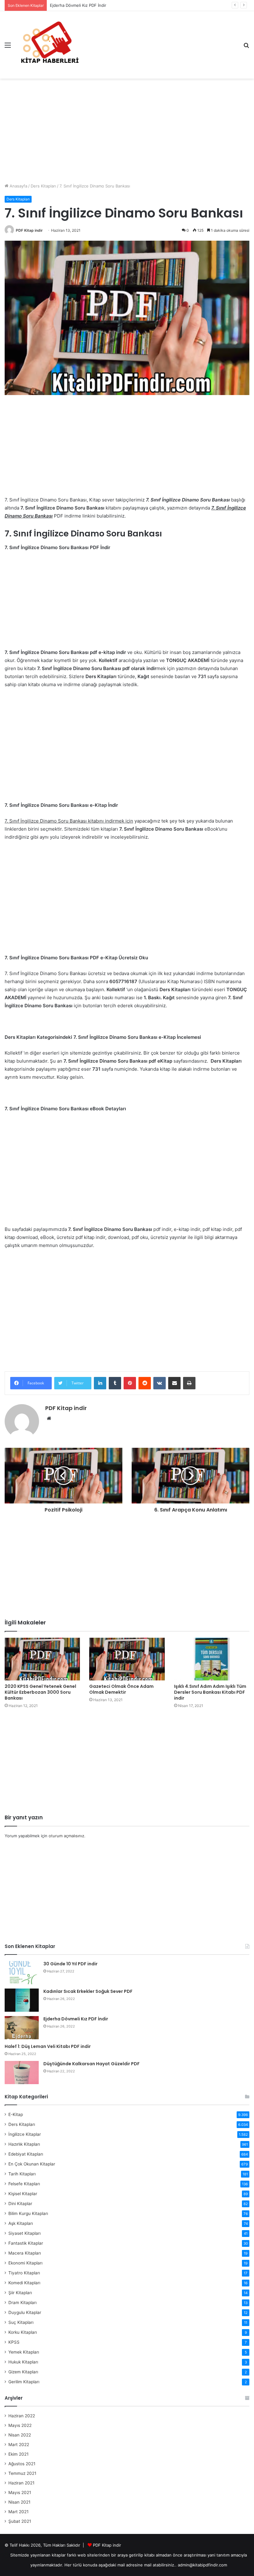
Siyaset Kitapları (24, 2233)
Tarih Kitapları (22, 2174)
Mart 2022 (19, 2445)
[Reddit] (145, 1383)
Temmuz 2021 (22, 2473)
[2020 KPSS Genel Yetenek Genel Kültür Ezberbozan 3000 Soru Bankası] (42, 1659)
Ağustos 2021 (22, 2464)
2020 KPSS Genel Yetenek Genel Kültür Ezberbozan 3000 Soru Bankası (40, 1692)
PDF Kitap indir (29, 230)
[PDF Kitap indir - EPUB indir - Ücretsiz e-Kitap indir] (50, 45)
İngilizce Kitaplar (25, 2134)
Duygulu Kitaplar (25, 2312)
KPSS (14, 2342)
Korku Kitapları (23, 2332)
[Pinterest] (130, 1383)
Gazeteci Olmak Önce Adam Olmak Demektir (121, 1689)
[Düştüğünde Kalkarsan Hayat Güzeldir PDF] (22, 2073)
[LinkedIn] (100, 1383)
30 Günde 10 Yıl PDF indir (70, 1964)
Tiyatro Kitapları (24, 2273)
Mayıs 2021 (20, 2492)
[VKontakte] (160, 1383)
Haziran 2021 (21, 2483)
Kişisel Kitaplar (23, 2194)
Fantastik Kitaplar (26, 2243)
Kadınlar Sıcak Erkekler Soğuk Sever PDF (88, 1991)
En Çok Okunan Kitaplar (32, 2164)
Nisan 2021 (19, 2502)
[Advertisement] (127, 128)
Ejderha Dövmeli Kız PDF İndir (76, 2019)
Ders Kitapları (43, 186)
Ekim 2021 (18, 2454)
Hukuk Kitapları (23, 2362)
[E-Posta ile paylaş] (174, 1383)
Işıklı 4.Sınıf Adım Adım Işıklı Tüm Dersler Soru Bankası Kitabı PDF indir (210, 1692)
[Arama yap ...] (246, 47)
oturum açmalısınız (66, 1836)
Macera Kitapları (25, 2253)
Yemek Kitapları (24, 2352)
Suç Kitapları (21, 2322)
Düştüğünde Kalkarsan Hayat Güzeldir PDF (92, 2064)
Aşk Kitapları (21, 2223)
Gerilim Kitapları (24, 2382)
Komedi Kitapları (24, 2283)
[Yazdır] (189, 1383)
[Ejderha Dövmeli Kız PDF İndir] (22, 2028)
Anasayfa (18, 186)
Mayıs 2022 (20, 2425)
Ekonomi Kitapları (25, 2263)
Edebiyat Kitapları (26, 2154)
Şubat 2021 (20, 2521)
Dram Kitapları (22, 2303)
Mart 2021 (18, 2512)
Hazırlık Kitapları (24, 2144)
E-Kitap (16, 2114)
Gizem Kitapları (23, 2372)
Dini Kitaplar (20, 2204)
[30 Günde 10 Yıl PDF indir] (22, 1973)
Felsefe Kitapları (24, 2184)
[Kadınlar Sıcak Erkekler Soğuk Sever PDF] (22, 2000)
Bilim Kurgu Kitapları (28, 2213)
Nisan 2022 (20, 2435)
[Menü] (8, 47)
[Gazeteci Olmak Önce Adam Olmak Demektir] (127, 1659)
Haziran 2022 (22, 2416)
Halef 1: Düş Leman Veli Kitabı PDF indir (48, 2046)
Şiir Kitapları (20, 2293)
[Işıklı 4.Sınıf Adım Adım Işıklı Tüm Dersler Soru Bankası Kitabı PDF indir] (212, 1659)
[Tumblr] (115, 1383)
